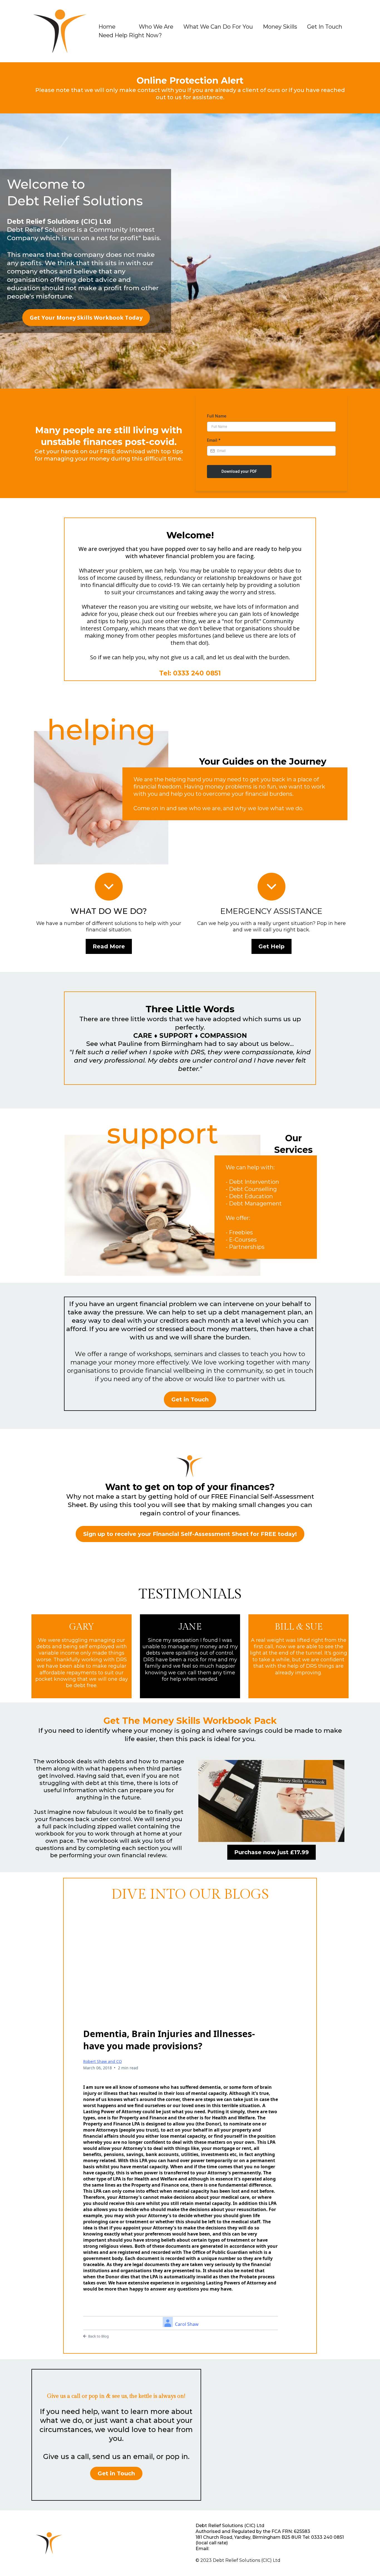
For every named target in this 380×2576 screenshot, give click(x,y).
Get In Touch (325, 27)
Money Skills (280, 27)
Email (214, 440)
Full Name (217, 416)
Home (107, 27)
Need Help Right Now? (130, 35)
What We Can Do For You (218, 27)
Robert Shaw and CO (103, 2061)
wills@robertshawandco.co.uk (244, 2549)
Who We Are (156, 27)
